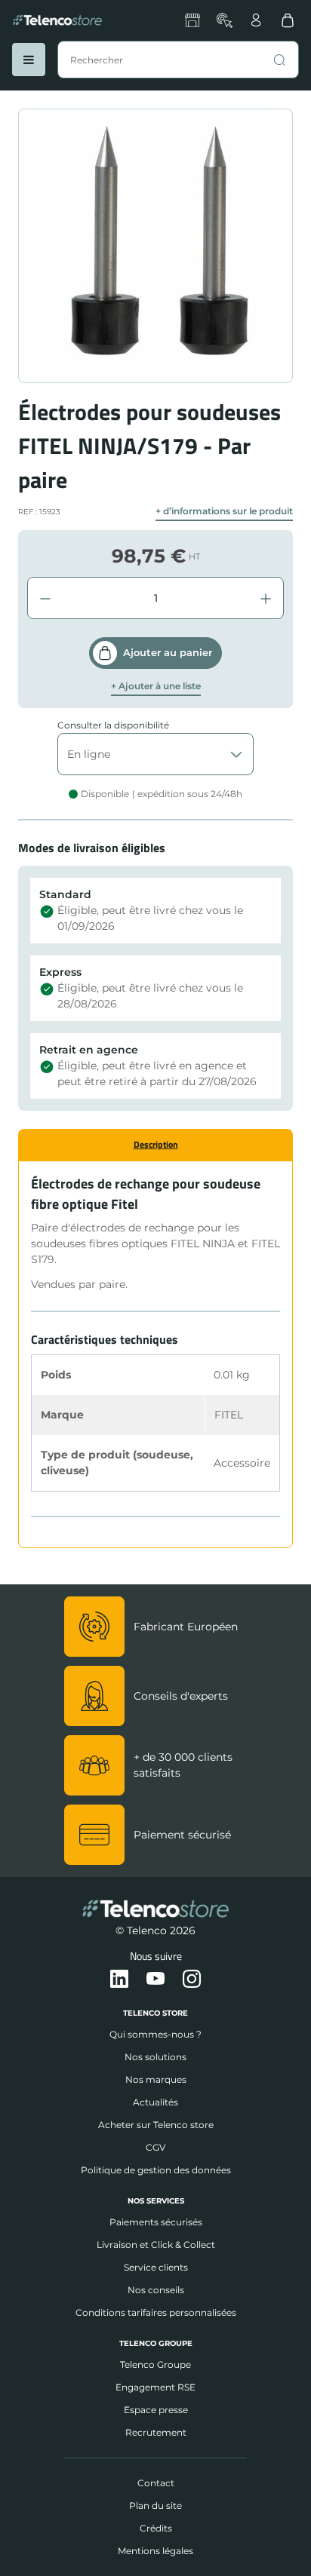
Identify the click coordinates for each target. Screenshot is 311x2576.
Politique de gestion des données (156, 2170)
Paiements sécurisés (156, 2222)
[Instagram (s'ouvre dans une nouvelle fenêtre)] (192, 1980)
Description (156, 1144)
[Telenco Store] (57, 20)
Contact (156, 2483)
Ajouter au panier (168, 652)
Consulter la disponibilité (113, 725)
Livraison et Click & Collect (156, 2245)
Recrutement (156, 2432)
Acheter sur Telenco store (156, 2125)
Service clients (156, 2267)
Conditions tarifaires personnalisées (156, 2312)
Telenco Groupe (155, 2364)
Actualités (155, 2102)
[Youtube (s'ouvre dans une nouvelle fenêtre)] (155, 1980)
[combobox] (178, 60)
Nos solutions (155, 2057)
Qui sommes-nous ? (155, 2034)
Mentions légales (155, 2551)
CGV (155, 2147)
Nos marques (156, 2079)
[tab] (155, 1145)
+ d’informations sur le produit (224, 511)
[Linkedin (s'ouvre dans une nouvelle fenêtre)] (119, 1980)
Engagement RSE (155, 2387)
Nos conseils (156, 2290)
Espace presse (156, 2410)
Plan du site (155, 2505)
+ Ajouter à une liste (156, 686)
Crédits (156, 2528)
